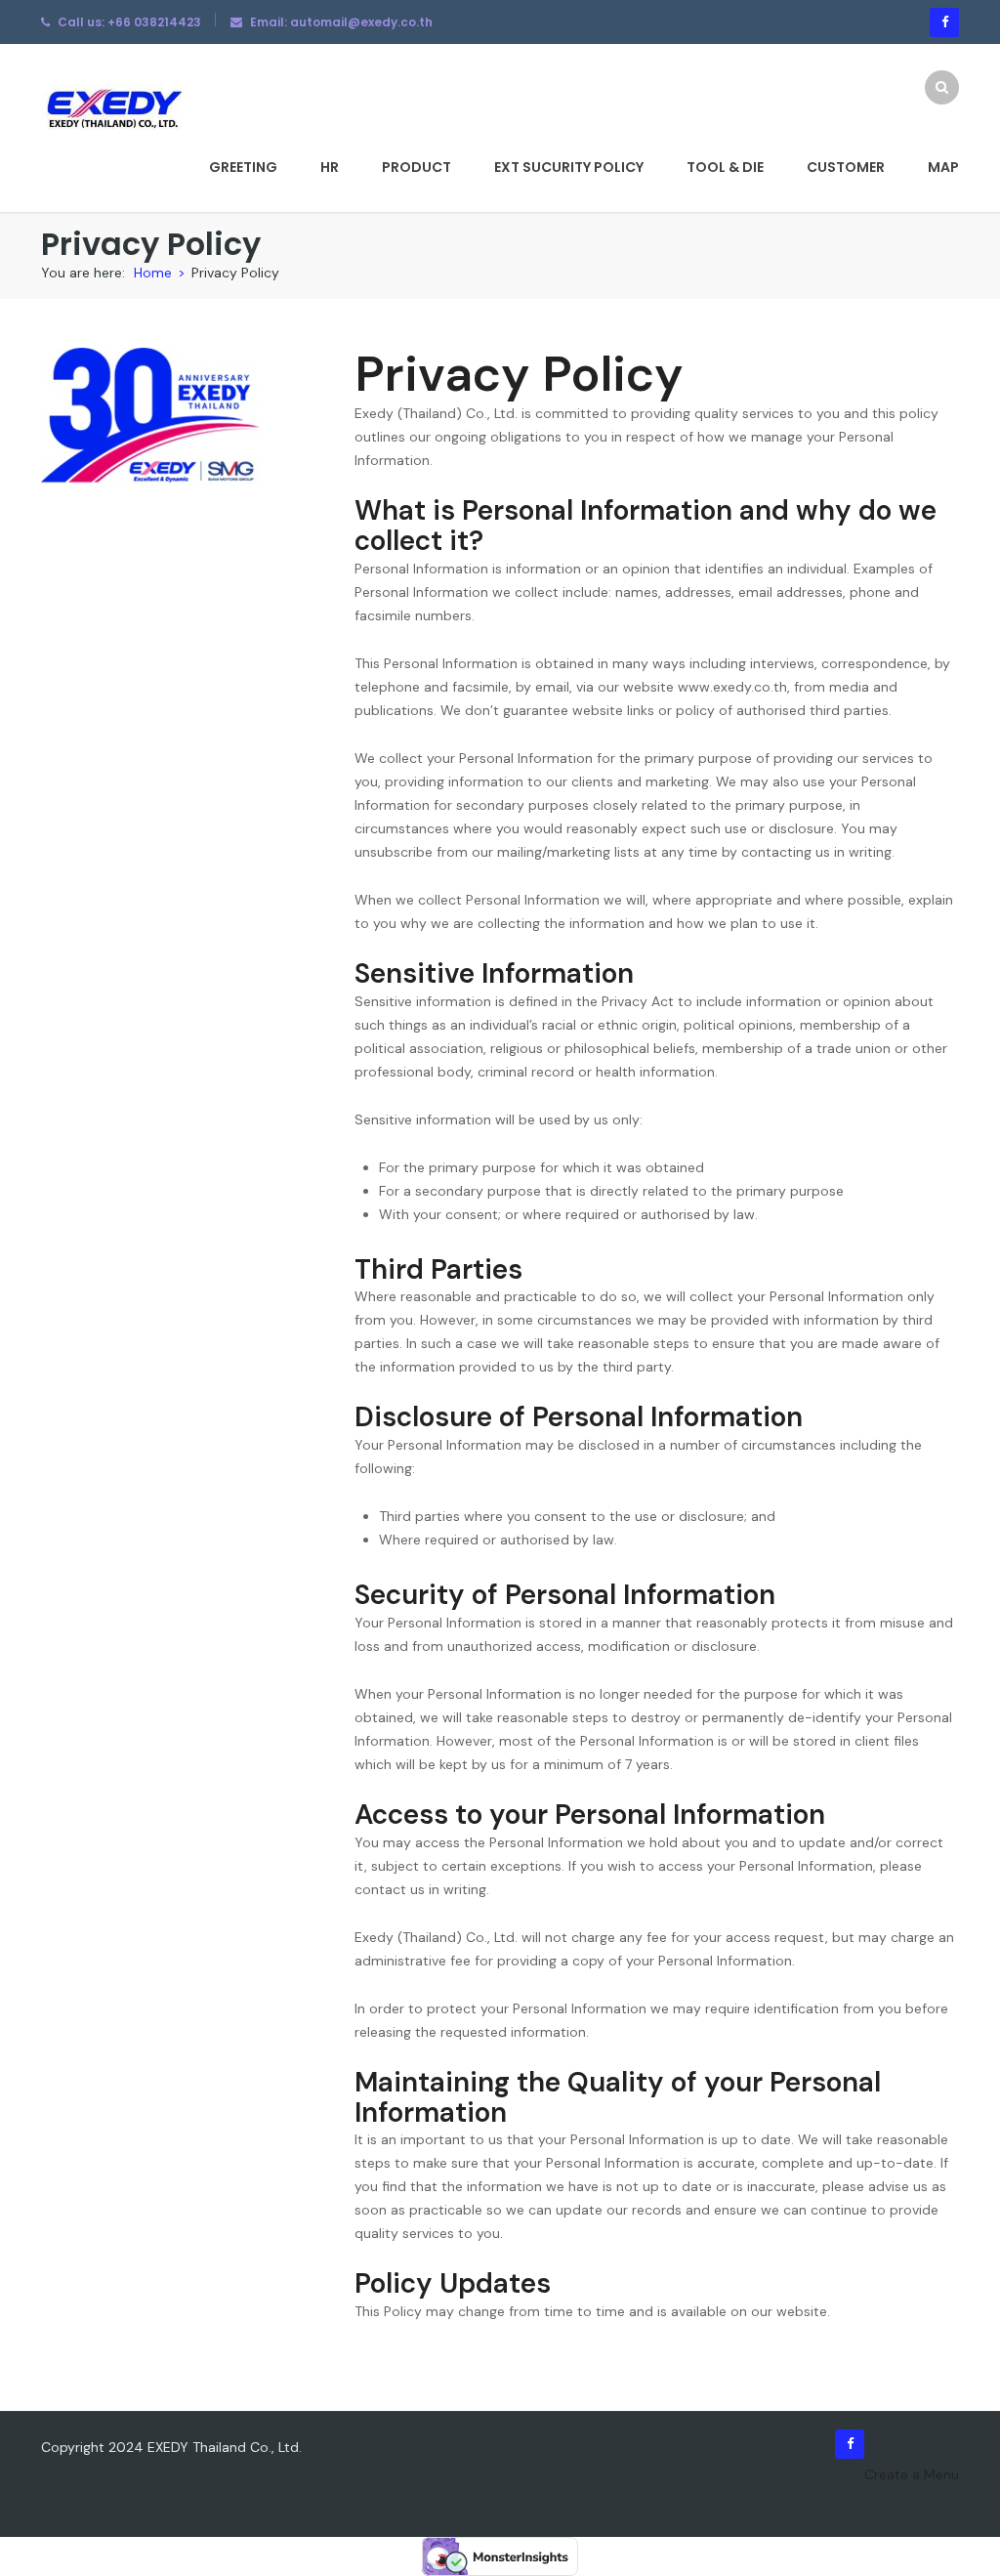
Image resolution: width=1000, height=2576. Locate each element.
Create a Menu (912, 2474)
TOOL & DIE (725, 167)
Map (943, 167)
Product (417, 167)
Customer (846, 167)
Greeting (243, 167)
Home (153, 273)
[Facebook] (944, 22)
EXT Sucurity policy (569, 167)
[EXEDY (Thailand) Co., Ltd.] (114, 108)
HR (330, 167)
